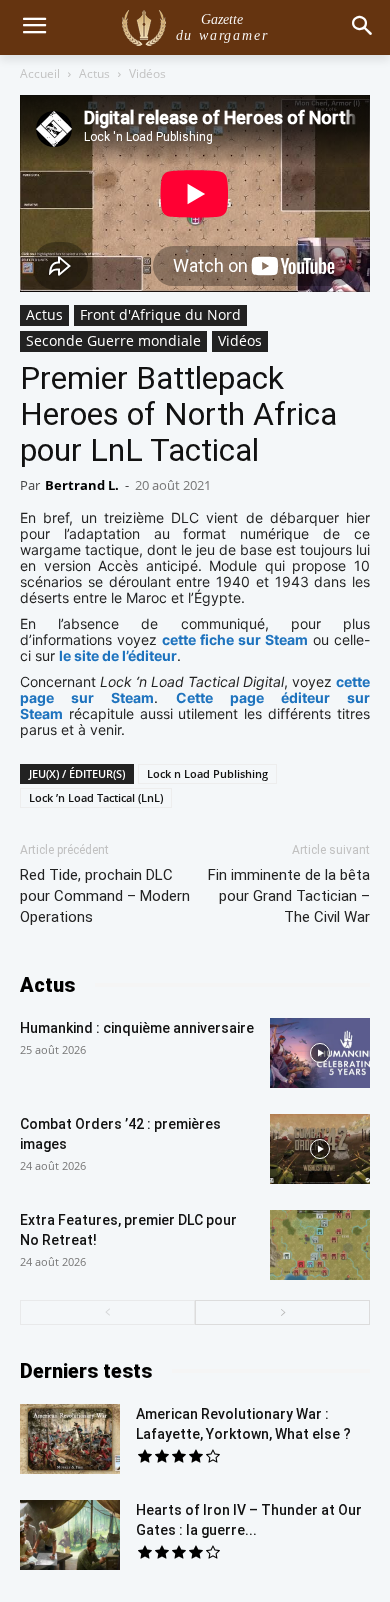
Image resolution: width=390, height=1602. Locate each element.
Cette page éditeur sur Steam (195, 705)
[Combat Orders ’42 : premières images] (320, 1149)
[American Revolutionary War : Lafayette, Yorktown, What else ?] (70, 1439)
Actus (94, 73)
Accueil (40, 73)
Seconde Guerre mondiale (113, 340)
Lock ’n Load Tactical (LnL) (96, 797)
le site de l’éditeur (118, 655)
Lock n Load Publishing (207, 773)
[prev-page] (107, 1312)
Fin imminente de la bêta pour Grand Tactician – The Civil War (289, 896)
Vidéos (147, 73)
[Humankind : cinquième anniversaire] (320, 1053)
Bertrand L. (82, 485)
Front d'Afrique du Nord (160, 314)
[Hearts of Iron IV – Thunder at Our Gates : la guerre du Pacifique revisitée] (70, 1535)
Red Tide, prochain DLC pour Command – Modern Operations (105, 896)
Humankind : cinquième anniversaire (137, 1028)
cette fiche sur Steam (235, 639)
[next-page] (282, 1312)
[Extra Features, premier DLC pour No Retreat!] (320, 1245)
